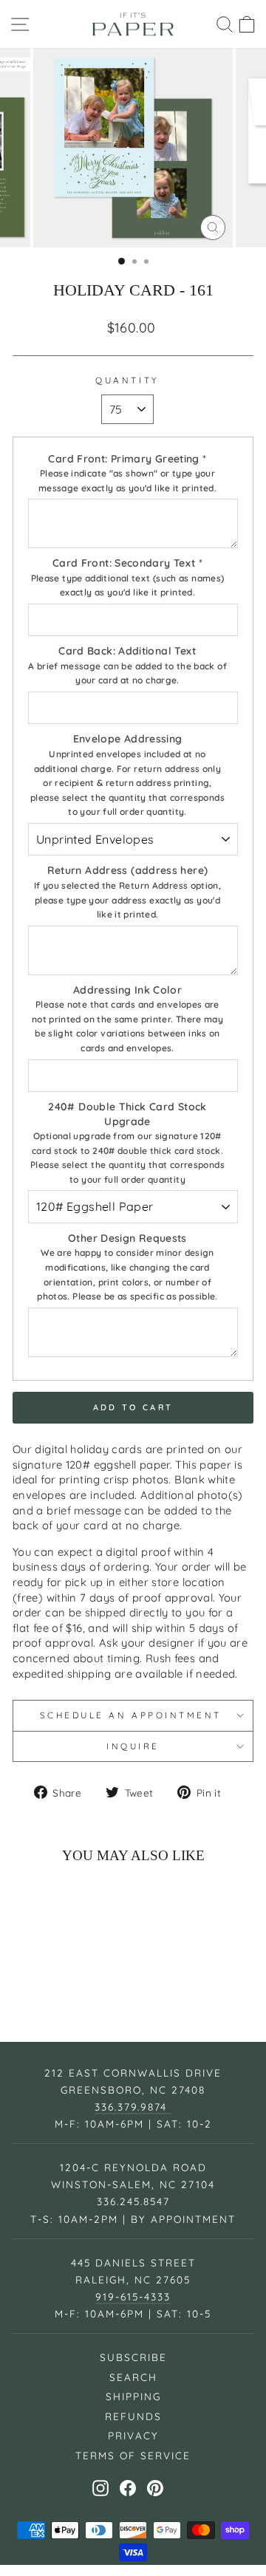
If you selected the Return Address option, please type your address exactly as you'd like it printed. (127, 900)
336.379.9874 (133, 2107)
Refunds (133, 2416)
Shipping (133, 2396)
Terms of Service (133, 2455)
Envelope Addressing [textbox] (127, 775)
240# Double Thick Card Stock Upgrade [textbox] (127, 1142)
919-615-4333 (133, 2296)
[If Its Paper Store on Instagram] (100, 2488)
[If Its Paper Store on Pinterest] (155, 2488)
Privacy (133, 2435)
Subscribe (133, 2357)
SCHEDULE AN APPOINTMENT (133, 1715)
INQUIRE (133, 1746)
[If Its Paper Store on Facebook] (128, 2488)
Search (133, 2377)
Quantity (127, 380)
